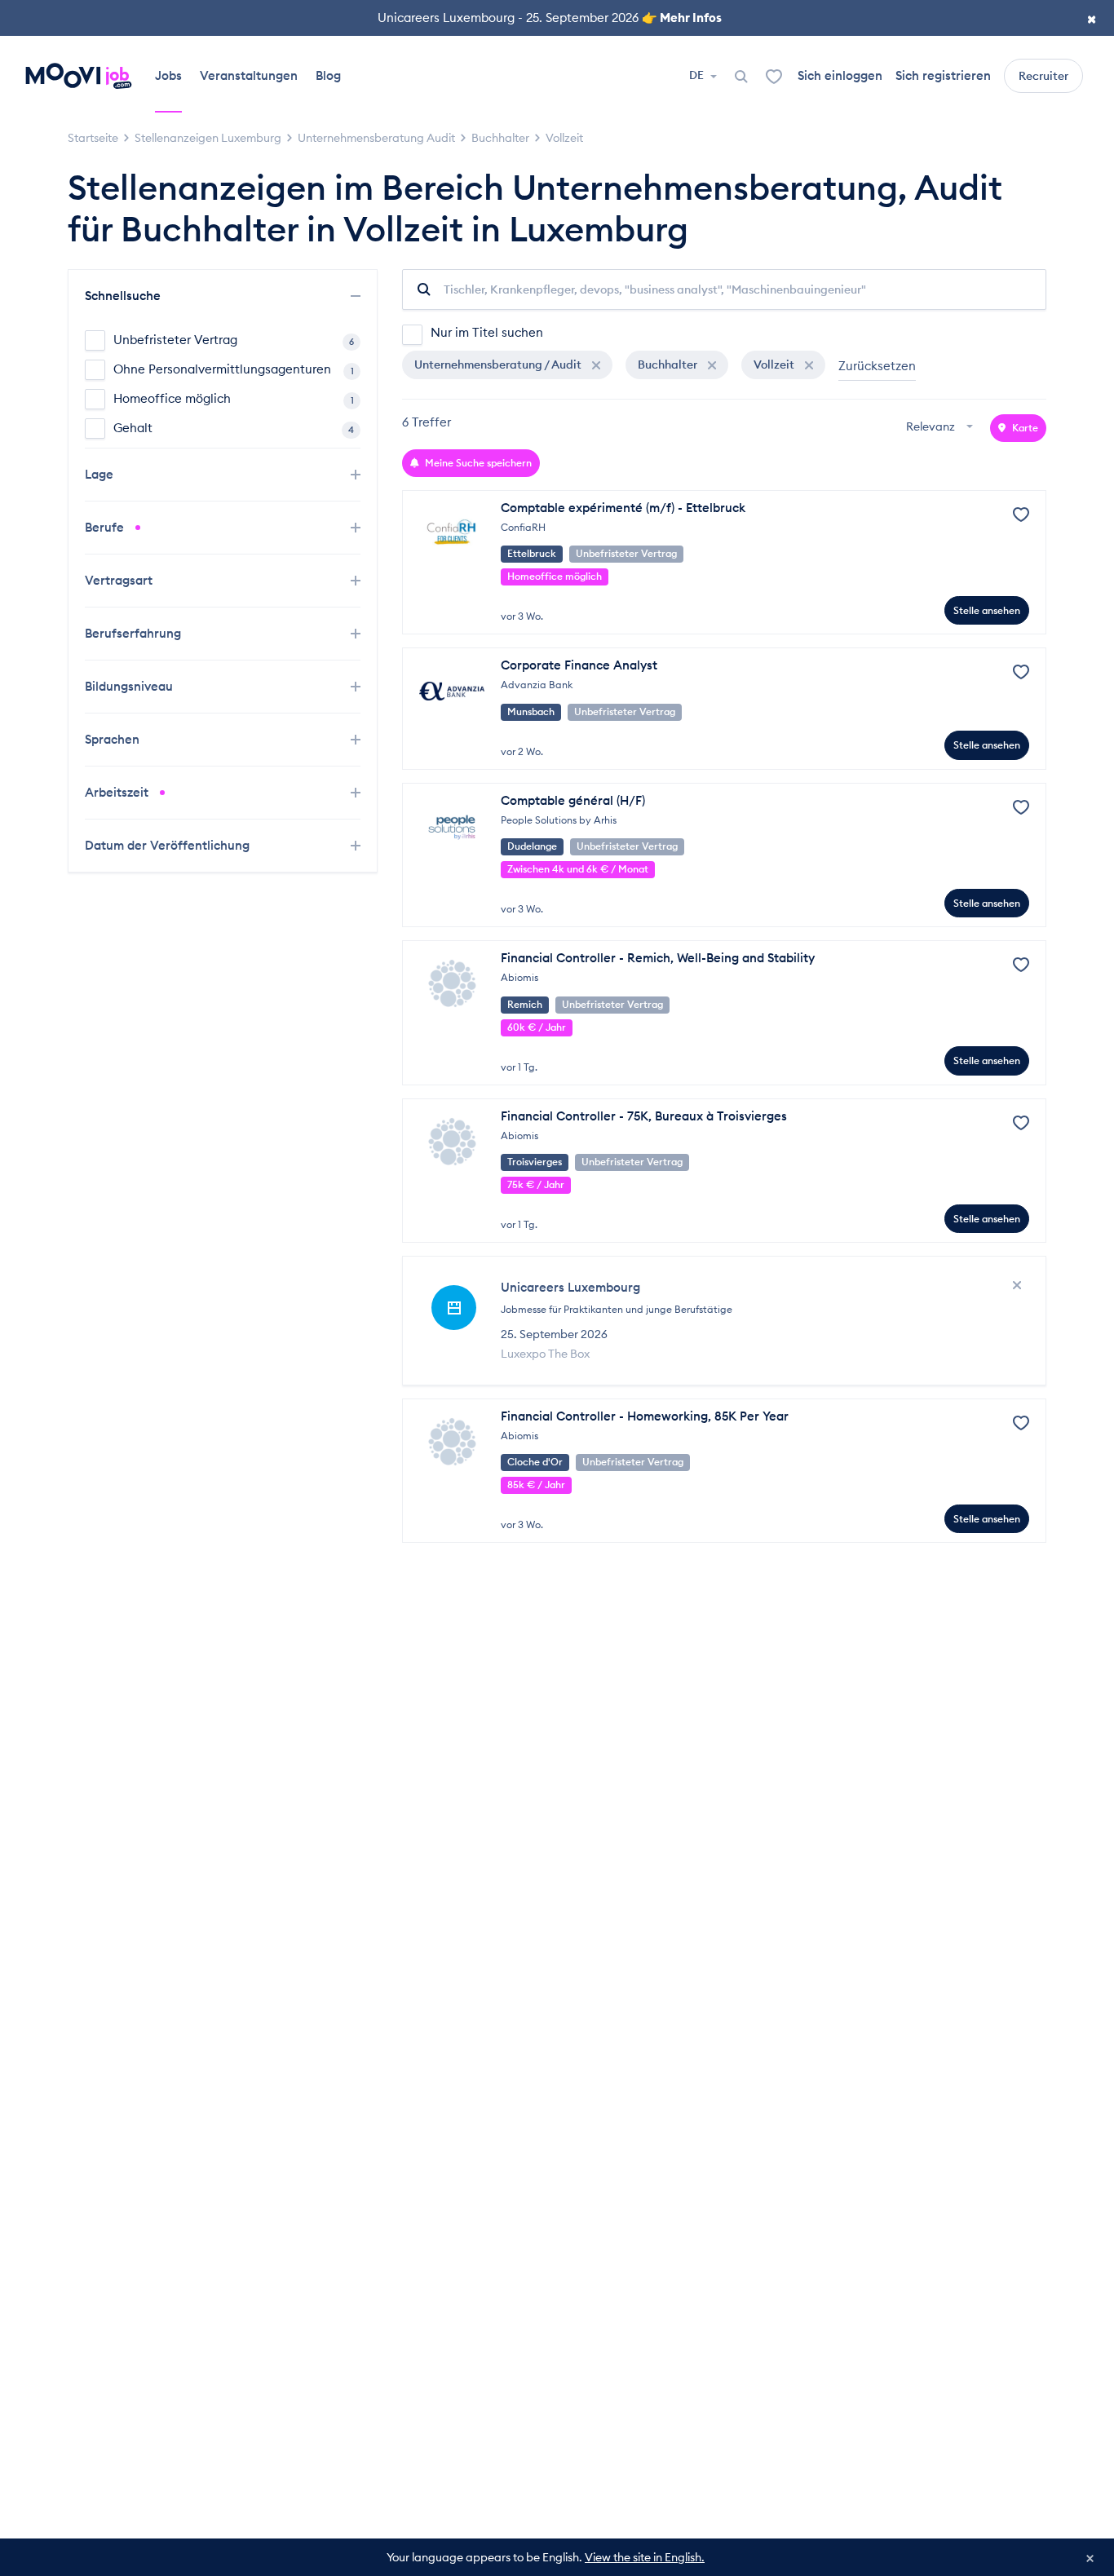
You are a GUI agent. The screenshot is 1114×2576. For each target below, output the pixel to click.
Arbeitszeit (118, 792)
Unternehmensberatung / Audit (499, 365)
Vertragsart (120, 580)
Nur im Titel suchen (487, 332)
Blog (328, 75)
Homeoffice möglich (234, 398)
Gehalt (234, 428)
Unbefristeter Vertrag (234, 340)
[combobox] (942, 428)
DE (698, 75)
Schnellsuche (124, 296)
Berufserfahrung (135, 633)
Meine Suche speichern (477, 463)
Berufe (106, 527)
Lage (101, 474)
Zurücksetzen (877, 366)
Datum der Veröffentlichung (169, 845)
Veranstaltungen (249, 75)
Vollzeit (775, 365)
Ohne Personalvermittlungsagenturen (234, 369)
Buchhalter (669, 365)
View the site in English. (645, 2557)
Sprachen (114, 739)
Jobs (168, 75)
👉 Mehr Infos (682, 18)
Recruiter (1043, 76)
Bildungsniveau (130, 686)
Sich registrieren (943, 75)
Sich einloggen (840, 75)
